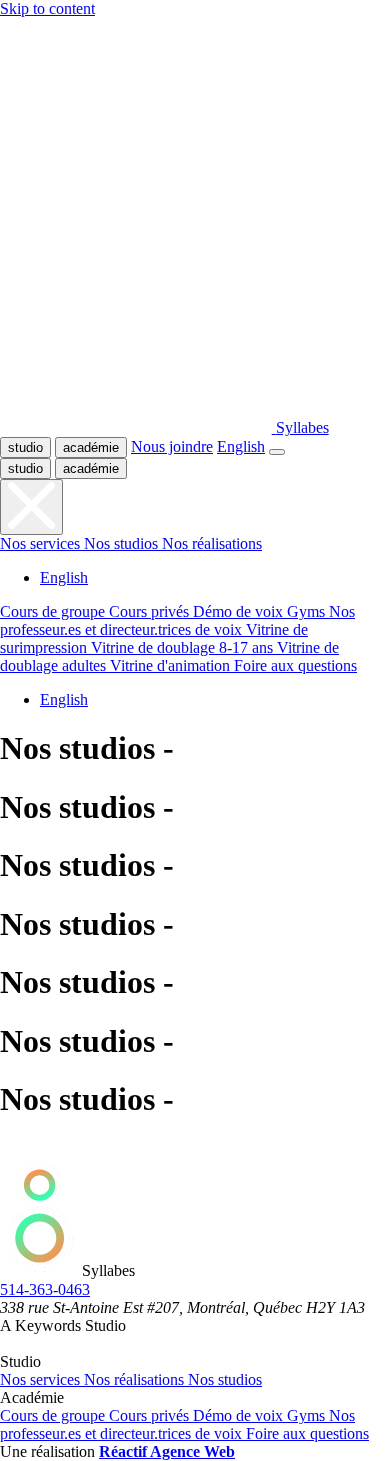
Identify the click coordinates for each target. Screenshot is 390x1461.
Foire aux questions (307, 1433)
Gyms (308, 1415)
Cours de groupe (54, 1415)
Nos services (42, 1379)
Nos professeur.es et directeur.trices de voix (177, 1424)
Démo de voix (240, 1415)
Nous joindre (172, 446)
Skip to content (47, 8)
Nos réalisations (136, 1379)
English (241, 446)
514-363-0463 (45, 1289)
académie (91, 447)
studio (25, 447)
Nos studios (225, 1379)
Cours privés (151, 1415)
